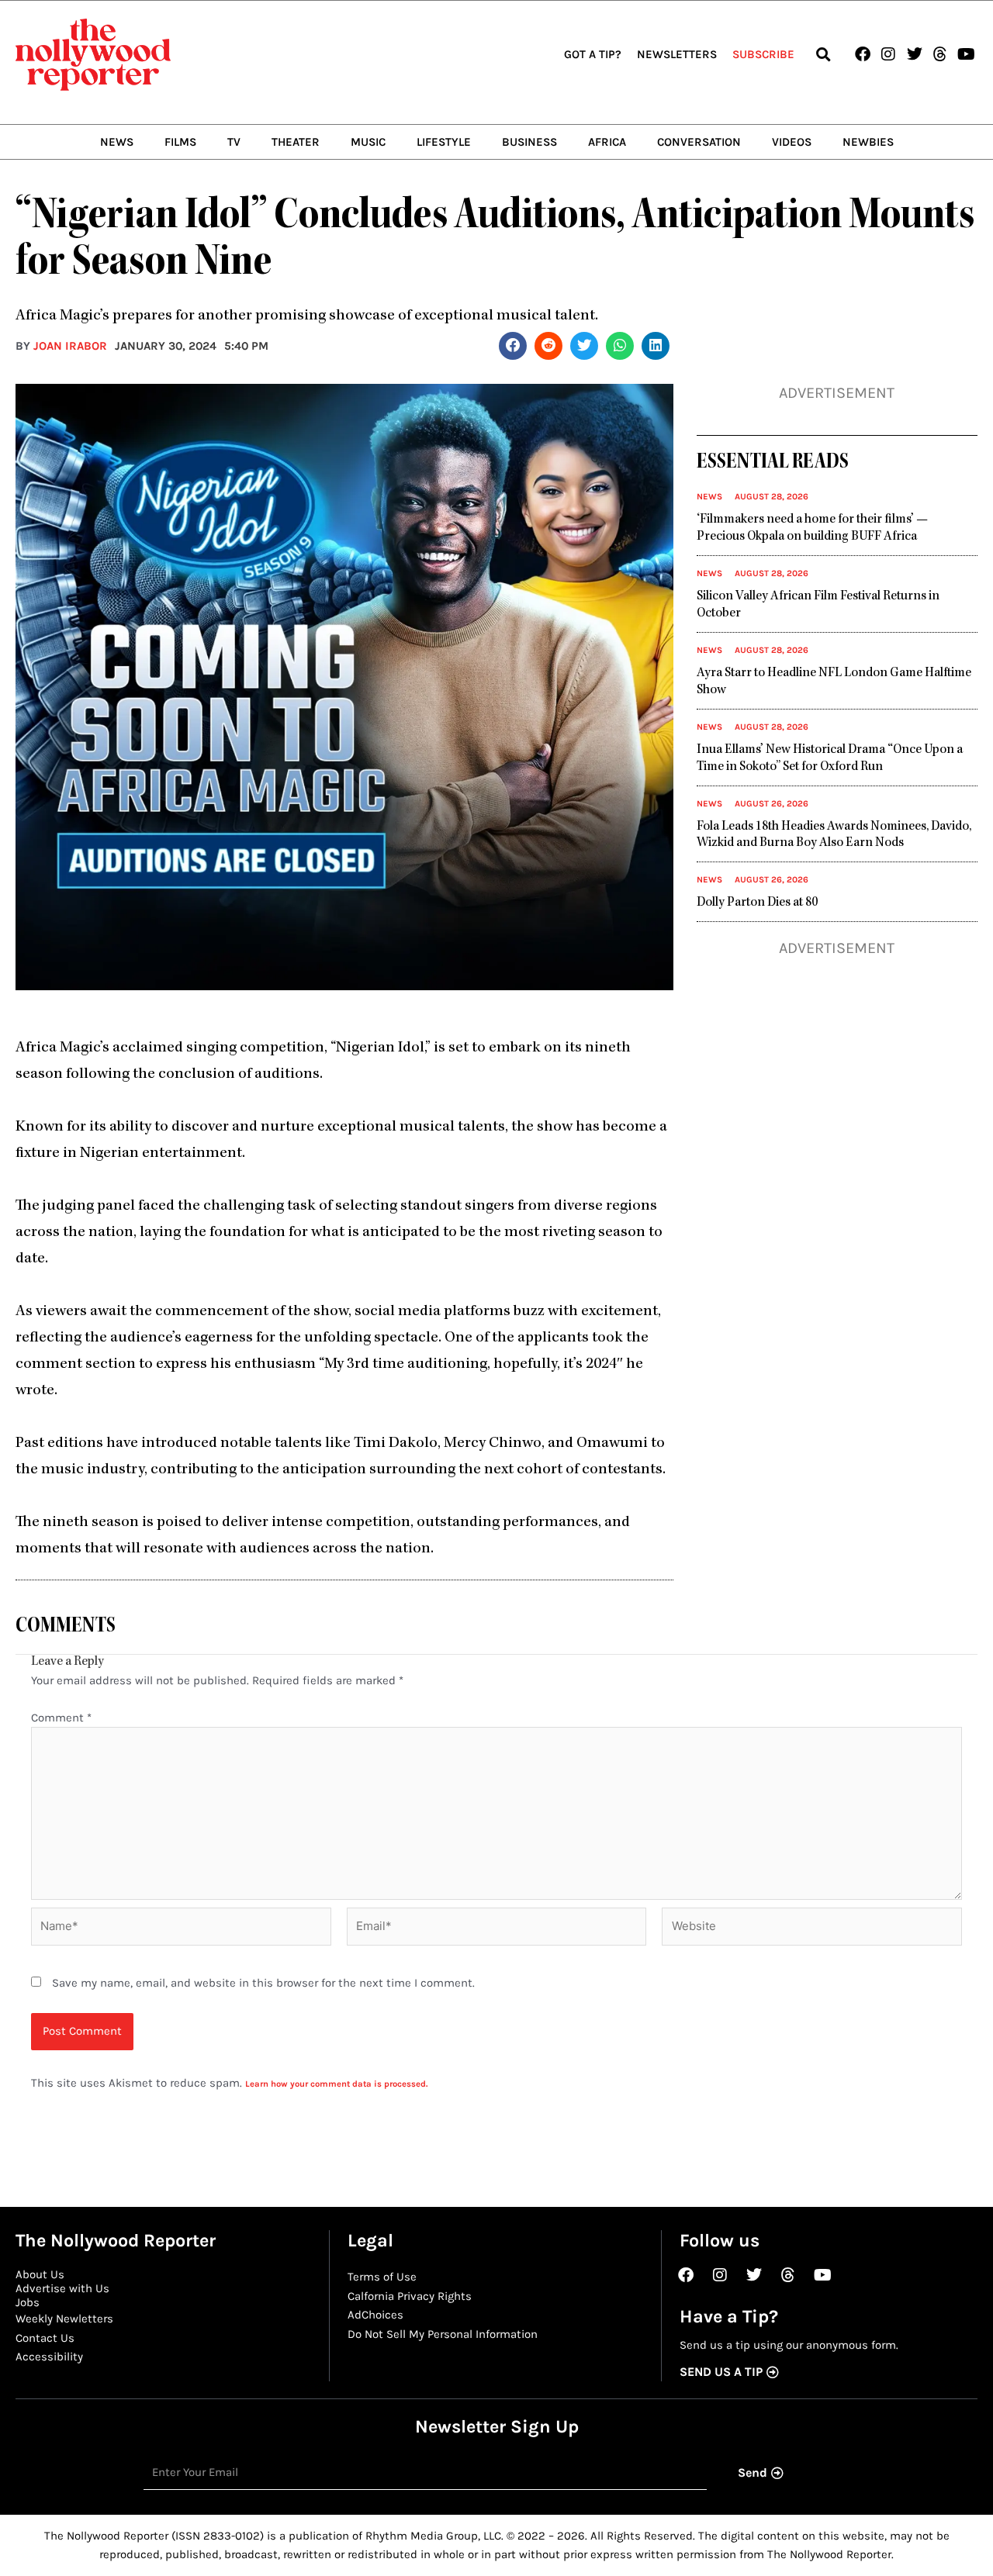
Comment (61, 1718)
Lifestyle (444, 142)
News (117, 142)
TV (234, 142)
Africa (607, 142)
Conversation (699, 142)
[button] (823, 55)
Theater (296, 142)
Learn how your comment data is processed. (336, 2084)
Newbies (868, 142)
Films (180, 142)
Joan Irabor (70, 346)
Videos (792, 142)
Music (368, 142)
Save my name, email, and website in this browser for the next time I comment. (263, 1983)
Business (529, 142)
